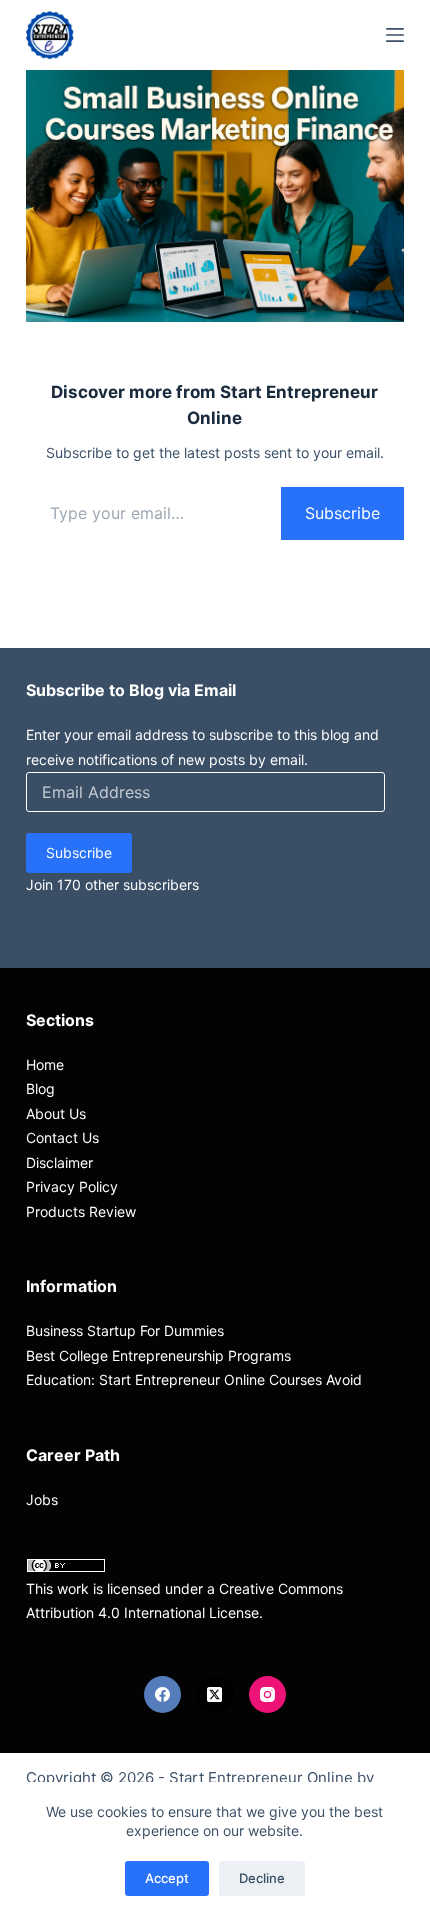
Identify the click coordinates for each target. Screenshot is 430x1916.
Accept (167, 1878)
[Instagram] (268, 1695)
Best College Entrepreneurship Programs (158, 1355)
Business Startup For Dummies (125, 1330)
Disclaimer (59, 1162)
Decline (262, 1878)
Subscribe (342, 513)
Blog (40, 1088)
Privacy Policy (72, 1186)
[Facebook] (163, 1695)
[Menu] (395, 35)
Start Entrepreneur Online (261, 1777)
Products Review (81, 1211)
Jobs (42, 1499)
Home (45, 1064)
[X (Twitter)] (215, 1695)
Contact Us (62, 1137)
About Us (56, 1113)
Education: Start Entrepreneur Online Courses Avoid (194, 1379)
